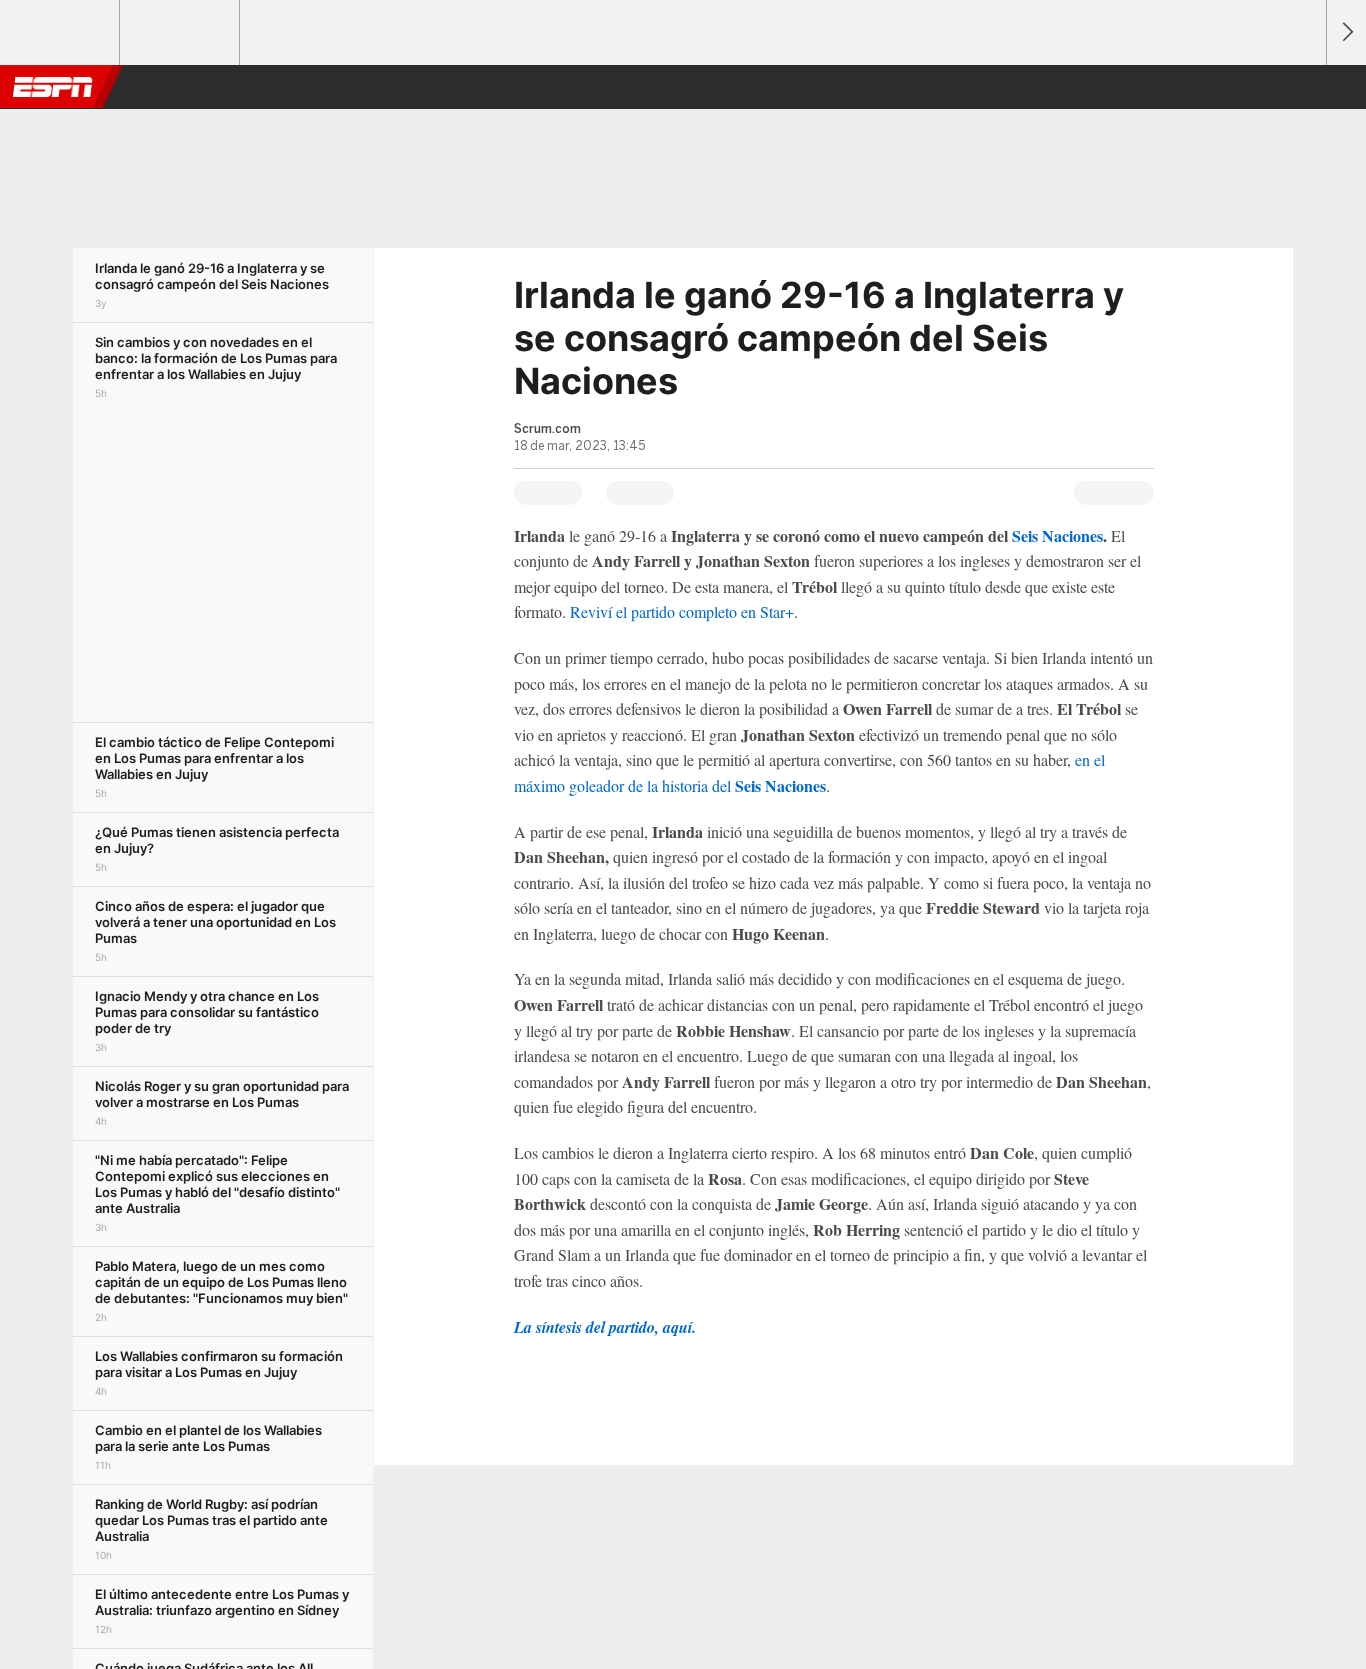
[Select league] (61, 33)
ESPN (53, 87)
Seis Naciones (1057, 535)
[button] (1302, 87)
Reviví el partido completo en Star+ (682, 611)
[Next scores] (1346, 32)
